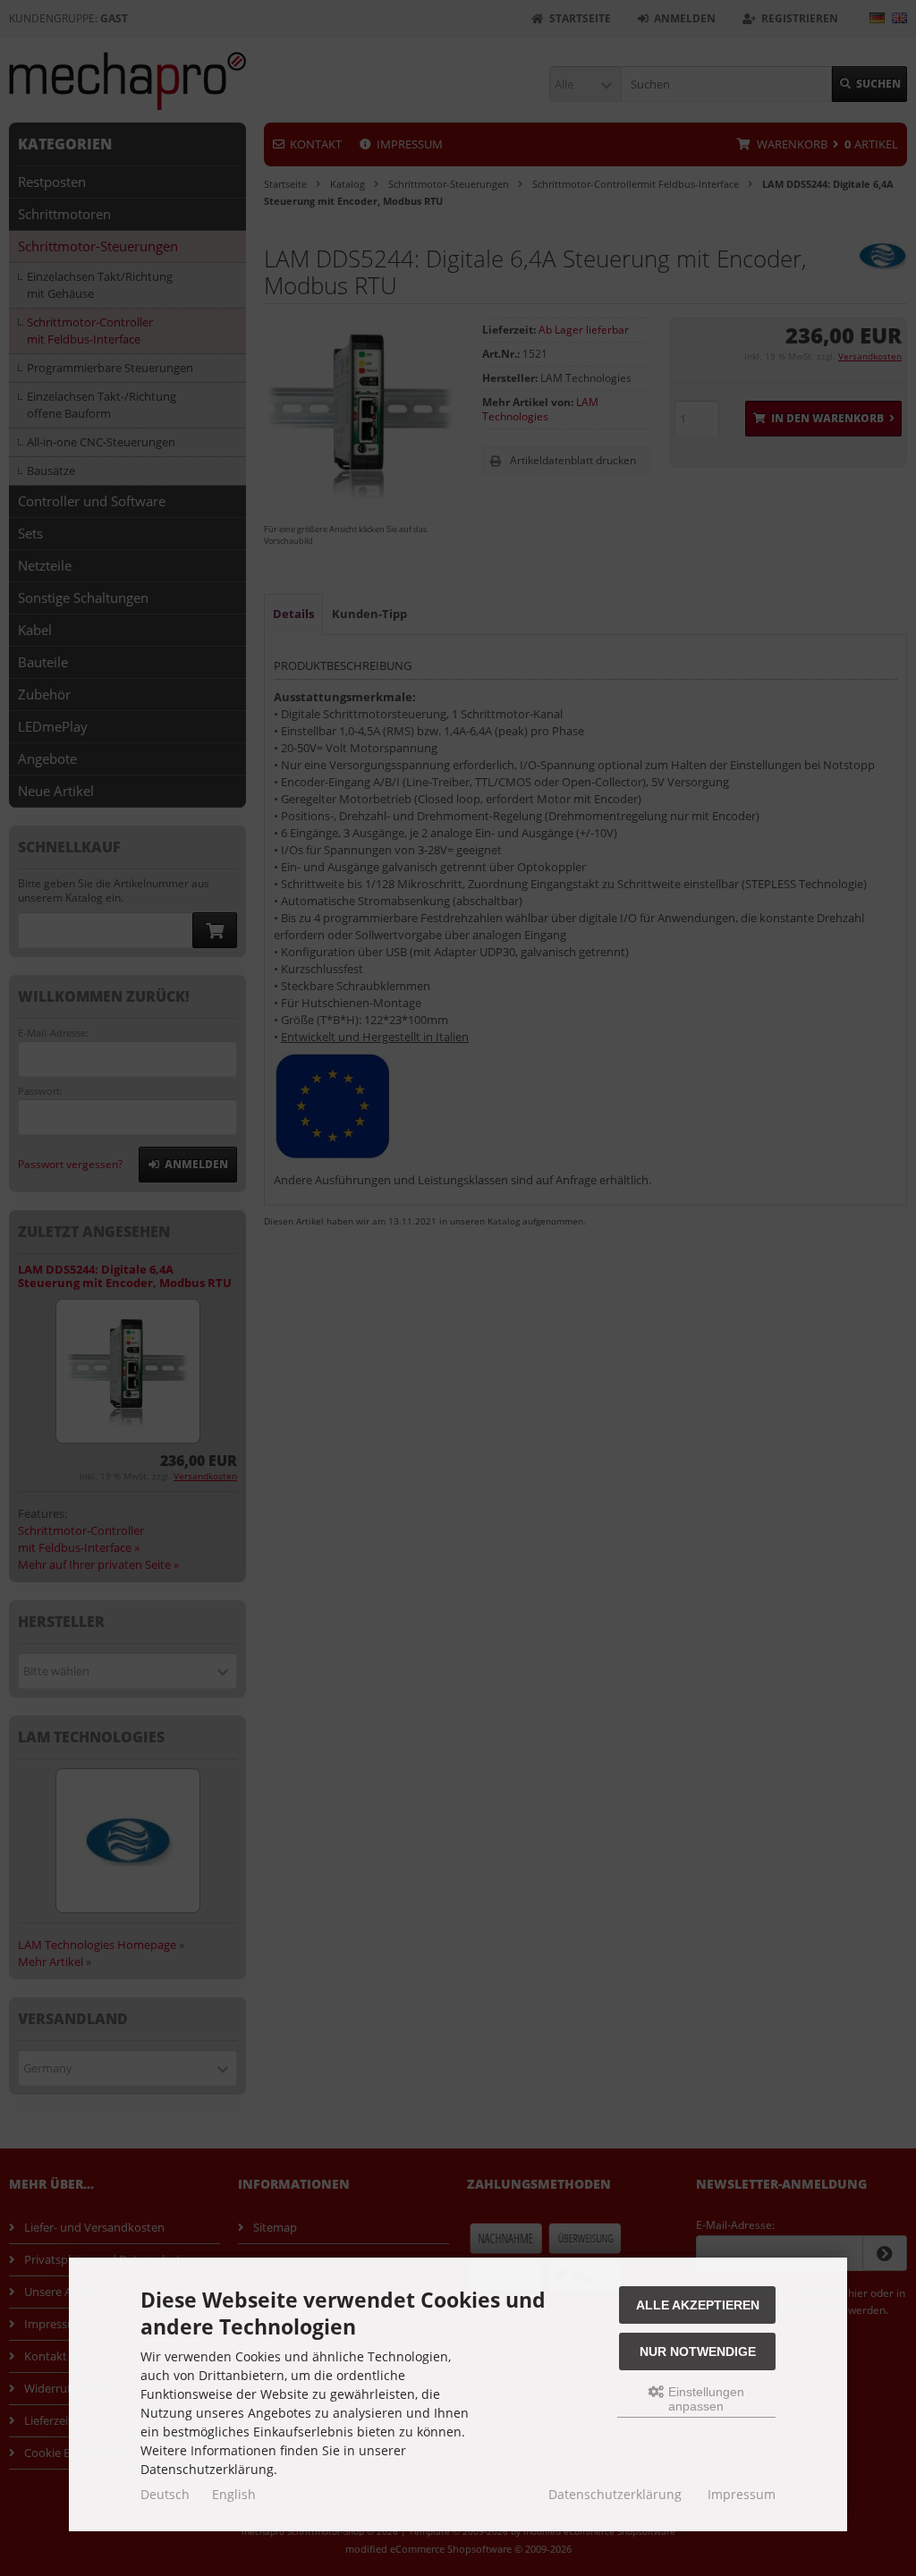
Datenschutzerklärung (615, 2494)
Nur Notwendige (698, 2351)
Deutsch (165, 2494)
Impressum (742, 2494)
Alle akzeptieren (698, 2305)
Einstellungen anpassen (704, 2399)
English (234, 2494)
